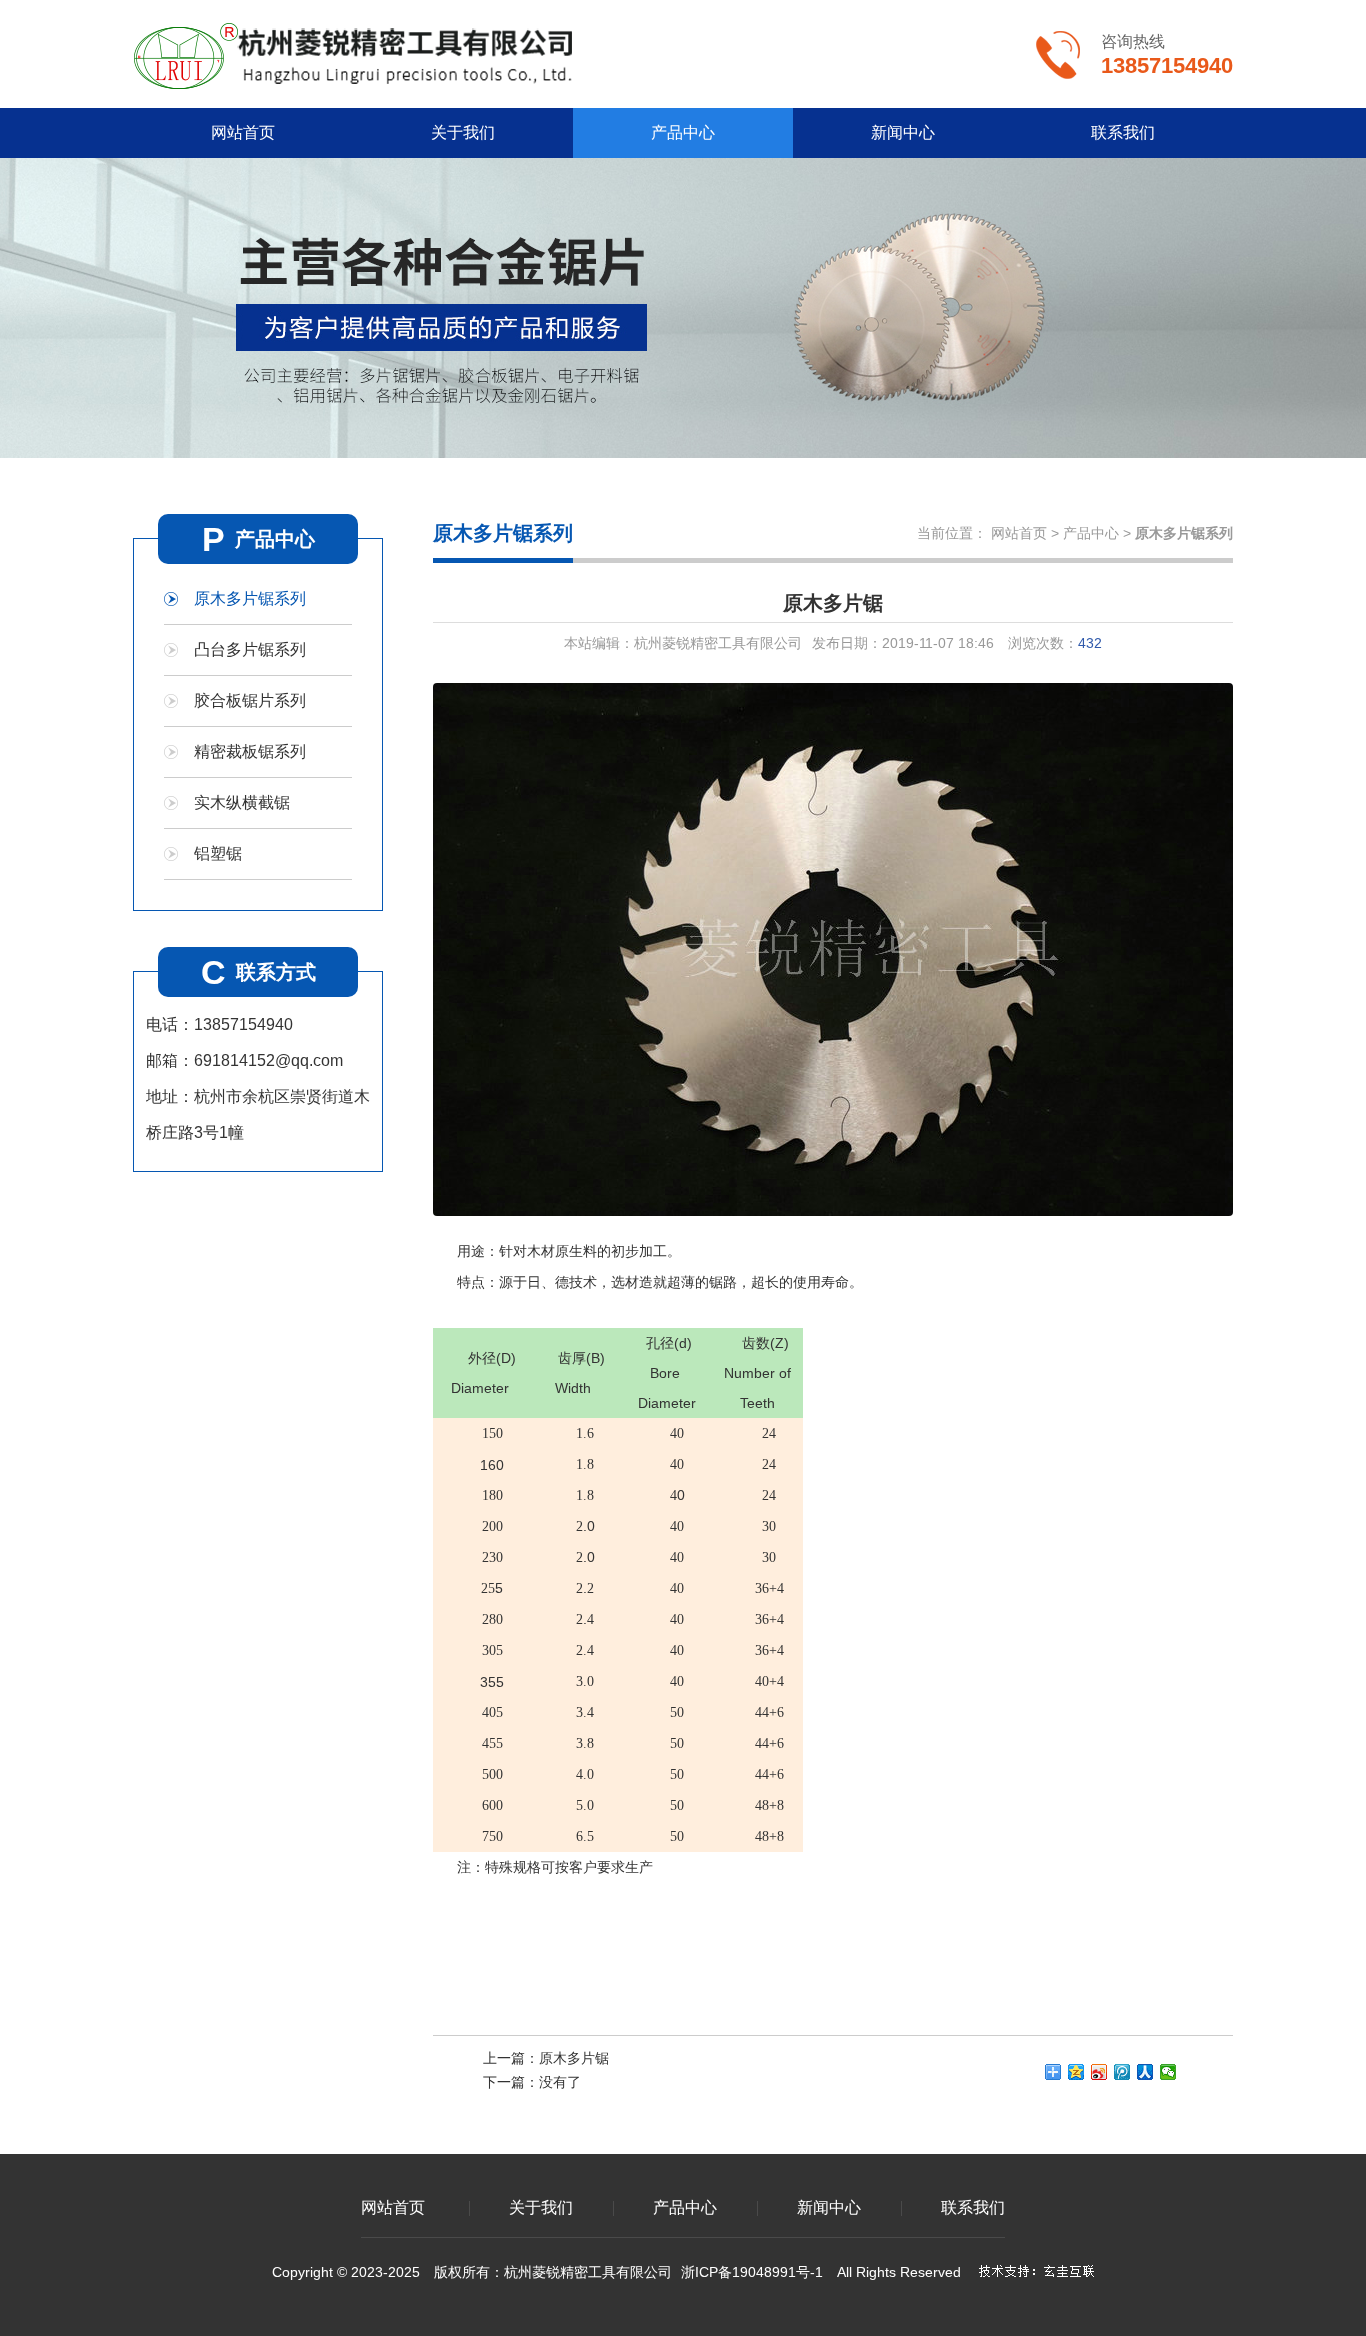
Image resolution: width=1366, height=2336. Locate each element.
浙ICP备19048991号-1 (752, 2272)
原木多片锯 (574, 2058)
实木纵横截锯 (242, 802)
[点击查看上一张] (633, 949)
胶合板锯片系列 (250, 700)
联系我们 (1123, 132)
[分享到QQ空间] (1076, 2072)
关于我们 (463, 132)
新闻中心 (903, 132)
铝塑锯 (218, 853)
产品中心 (683, 132)
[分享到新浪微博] (1099, 2072)
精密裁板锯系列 (250, 751)
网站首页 (243, 132)
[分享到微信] (1168, 2072)
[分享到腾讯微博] (1122, 2072)
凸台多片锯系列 (250, 649)
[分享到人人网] (1145, 2072)
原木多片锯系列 (250, 598)
